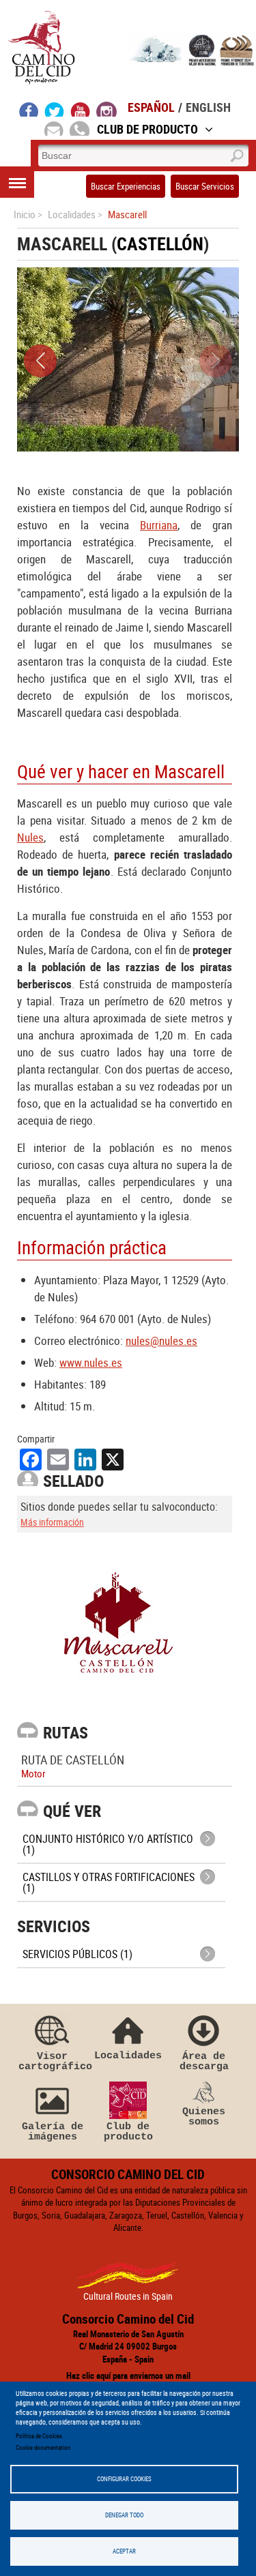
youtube (81, 109)
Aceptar (124, 2551)
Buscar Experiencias (126, 186)
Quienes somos (204, 2117)
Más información (52, 1522)
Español (151, 107)
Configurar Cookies (124, 2479)
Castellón (160, 244)
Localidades (128, 2055)
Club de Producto (147, 129)
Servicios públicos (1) (77, 1954)
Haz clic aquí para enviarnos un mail (128, 2375)
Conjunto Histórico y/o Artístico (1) (108, 1844)
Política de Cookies (39, 2436)
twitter (55, 109)
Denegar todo (124, 2515)
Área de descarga (204, 2061)
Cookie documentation (43, 2447)
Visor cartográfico (53, 2061)
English (208, 107)
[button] (40, 361)
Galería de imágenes (53, 2132)
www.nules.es (91, 1362)
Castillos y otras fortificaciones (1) (109, 1882)
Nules (30, 837)
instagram (106, 109)
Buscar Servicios (205, 186)
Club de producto (128, 2132)
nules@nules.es (161, 1341)
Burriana (159, 525)
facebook (29, 109)
